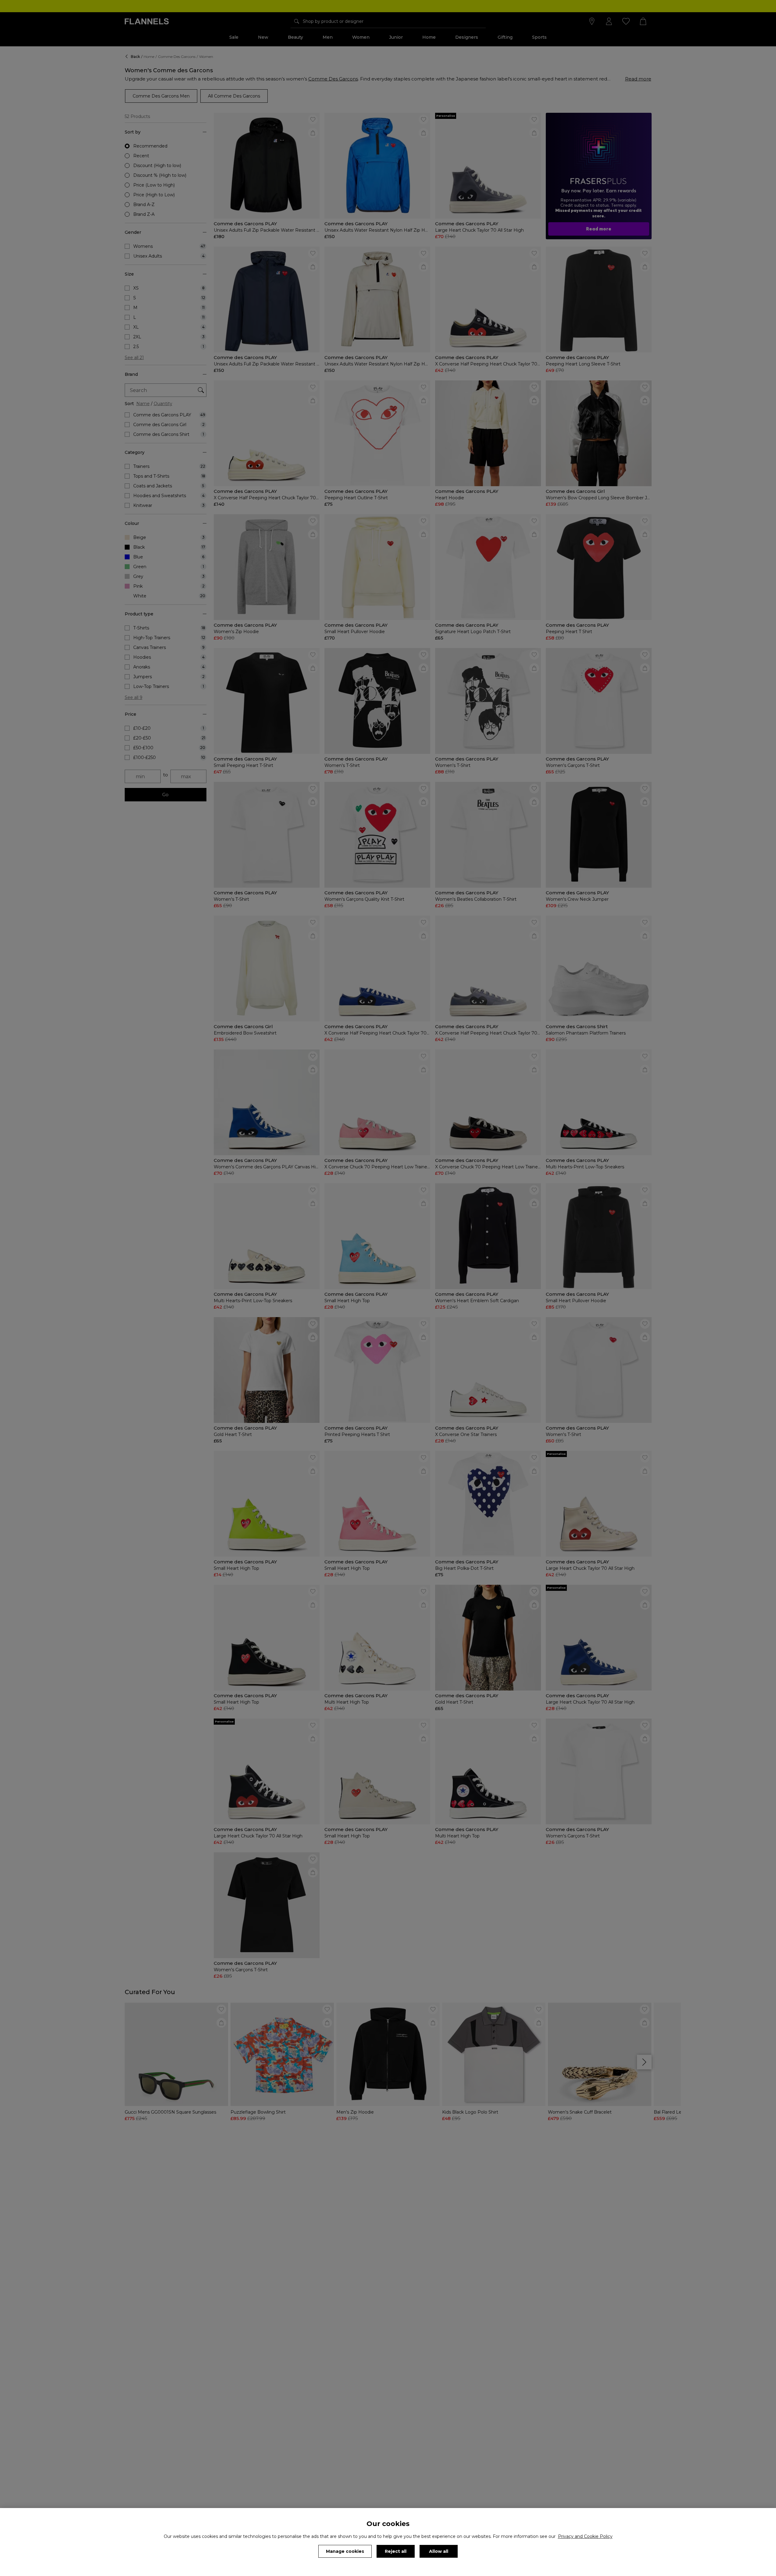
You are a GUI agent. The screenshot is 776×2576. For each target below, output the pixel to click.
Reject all (396, 2551)
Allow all (439, 2551)
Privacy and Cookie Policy (585, 2536)
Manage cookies (345, 2551)
